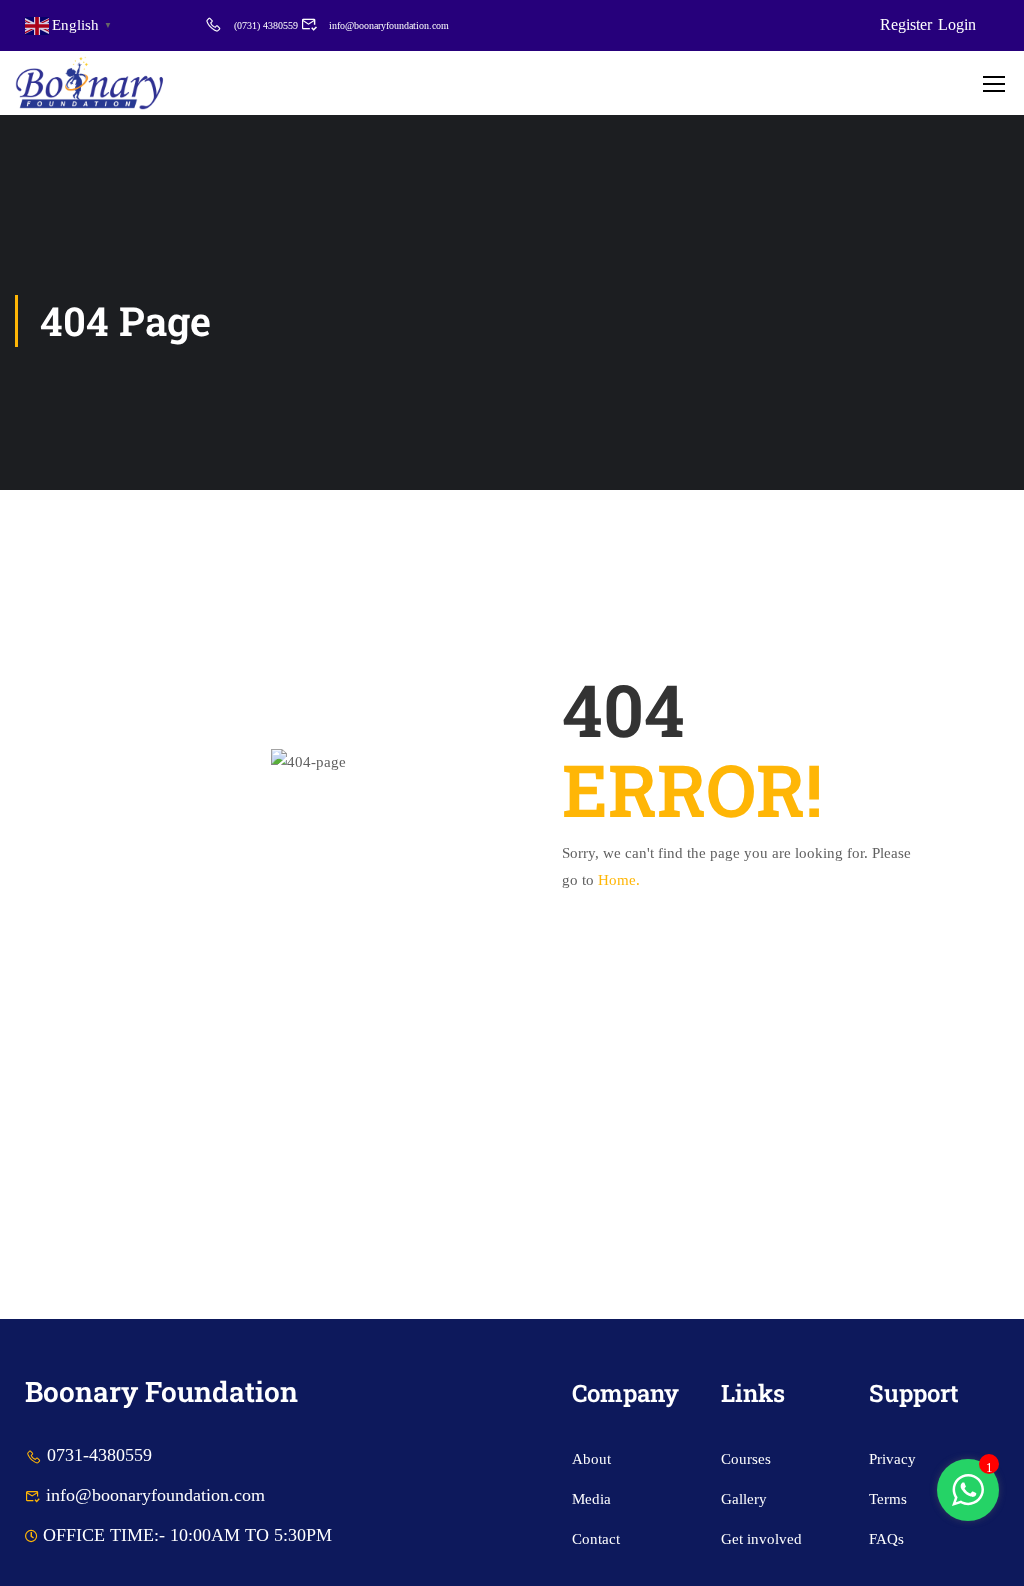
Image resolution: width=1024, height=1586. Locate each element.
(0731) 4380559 (266, 25)
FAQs (886, 1539)
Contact (596, 1539)
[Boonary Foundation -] (90, 83)
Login (957, 24)
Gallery (744, 1499)
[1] (968, 1501)
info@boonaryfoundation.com (389, 25)
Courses (746, 1459)
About (591, 1459)
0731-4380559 (99, 1455)
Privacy (892, 1459)
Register (906, 24)
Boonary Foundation (161, 1391)
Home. (619, 880)
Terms (888, 1499)
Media (591, 1499)
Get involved (761, 1539)
